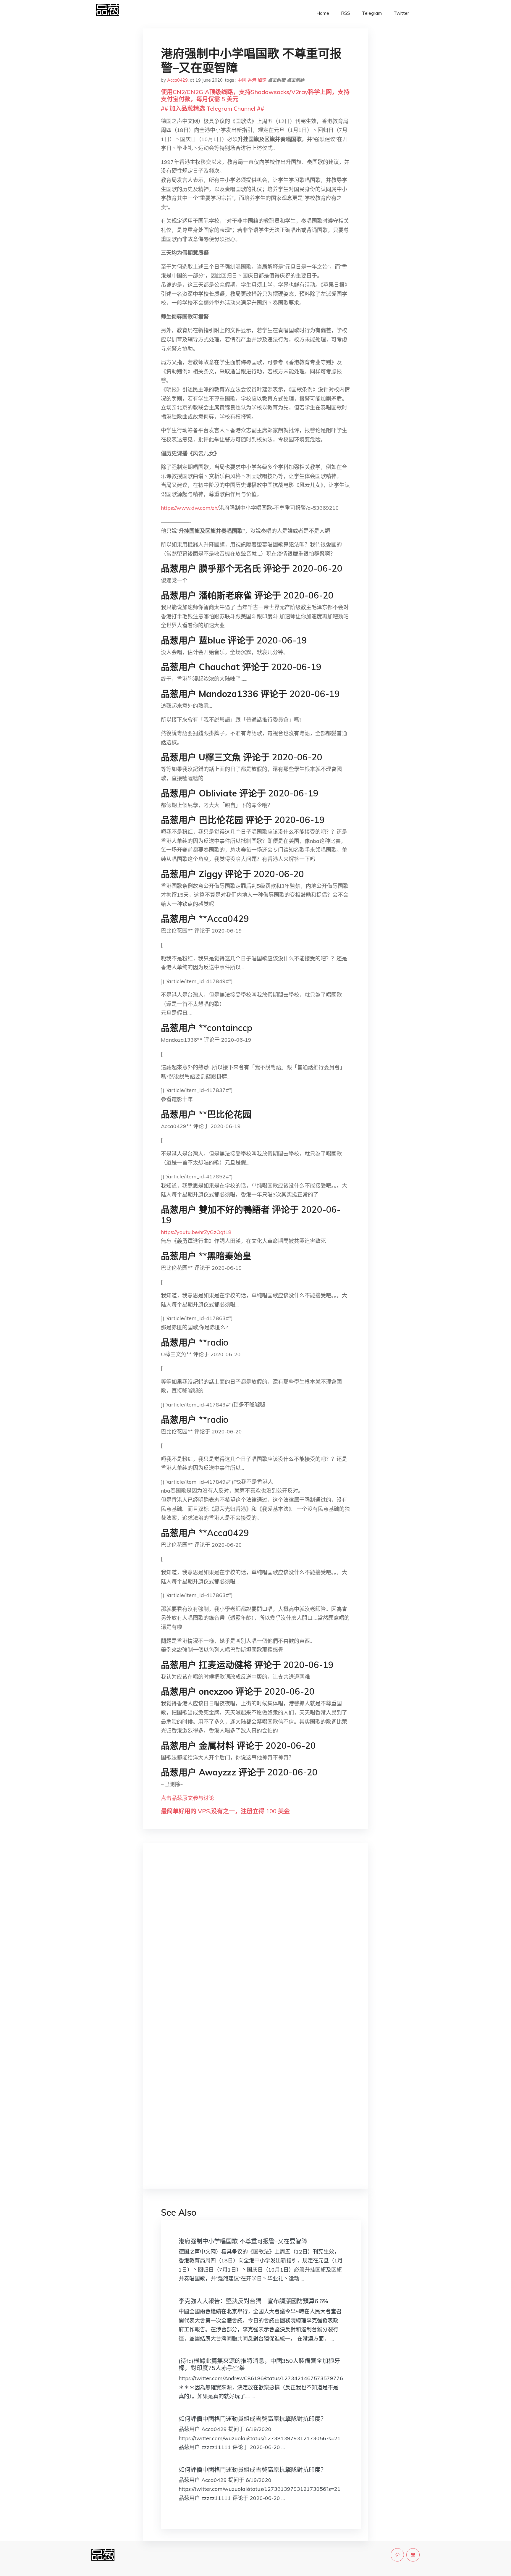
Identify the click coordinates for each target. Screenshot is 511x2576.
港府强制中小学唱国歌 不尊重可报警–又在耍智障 (243, 2241)
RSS (346, 13)
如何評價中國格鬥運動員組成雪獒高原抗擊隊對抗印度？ (253, 2419)
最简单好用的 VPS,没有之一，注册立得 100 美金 (225, 1811)
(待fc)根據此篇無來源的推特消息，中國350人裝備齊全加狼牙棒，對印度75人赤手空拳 (259, 2364)
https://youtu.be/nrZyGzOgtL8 (196, 1232)
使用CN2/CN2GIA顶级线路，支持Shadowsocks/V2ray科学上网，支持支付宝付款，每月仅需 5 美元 (255, 95)
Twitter (401, 13)
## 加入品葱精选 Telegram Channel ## (212, 108)
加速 (262, 80)
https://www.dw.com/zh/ (190, 508)
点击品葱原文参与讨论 (187, 1798)
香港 (252, 80)
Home (323, 13)
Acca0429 (177, 80)
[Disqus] (256, 1941)
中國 (242, 80)
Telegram (372, 13)
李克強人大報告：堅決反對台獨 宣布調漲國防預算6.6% (253, 2301)
